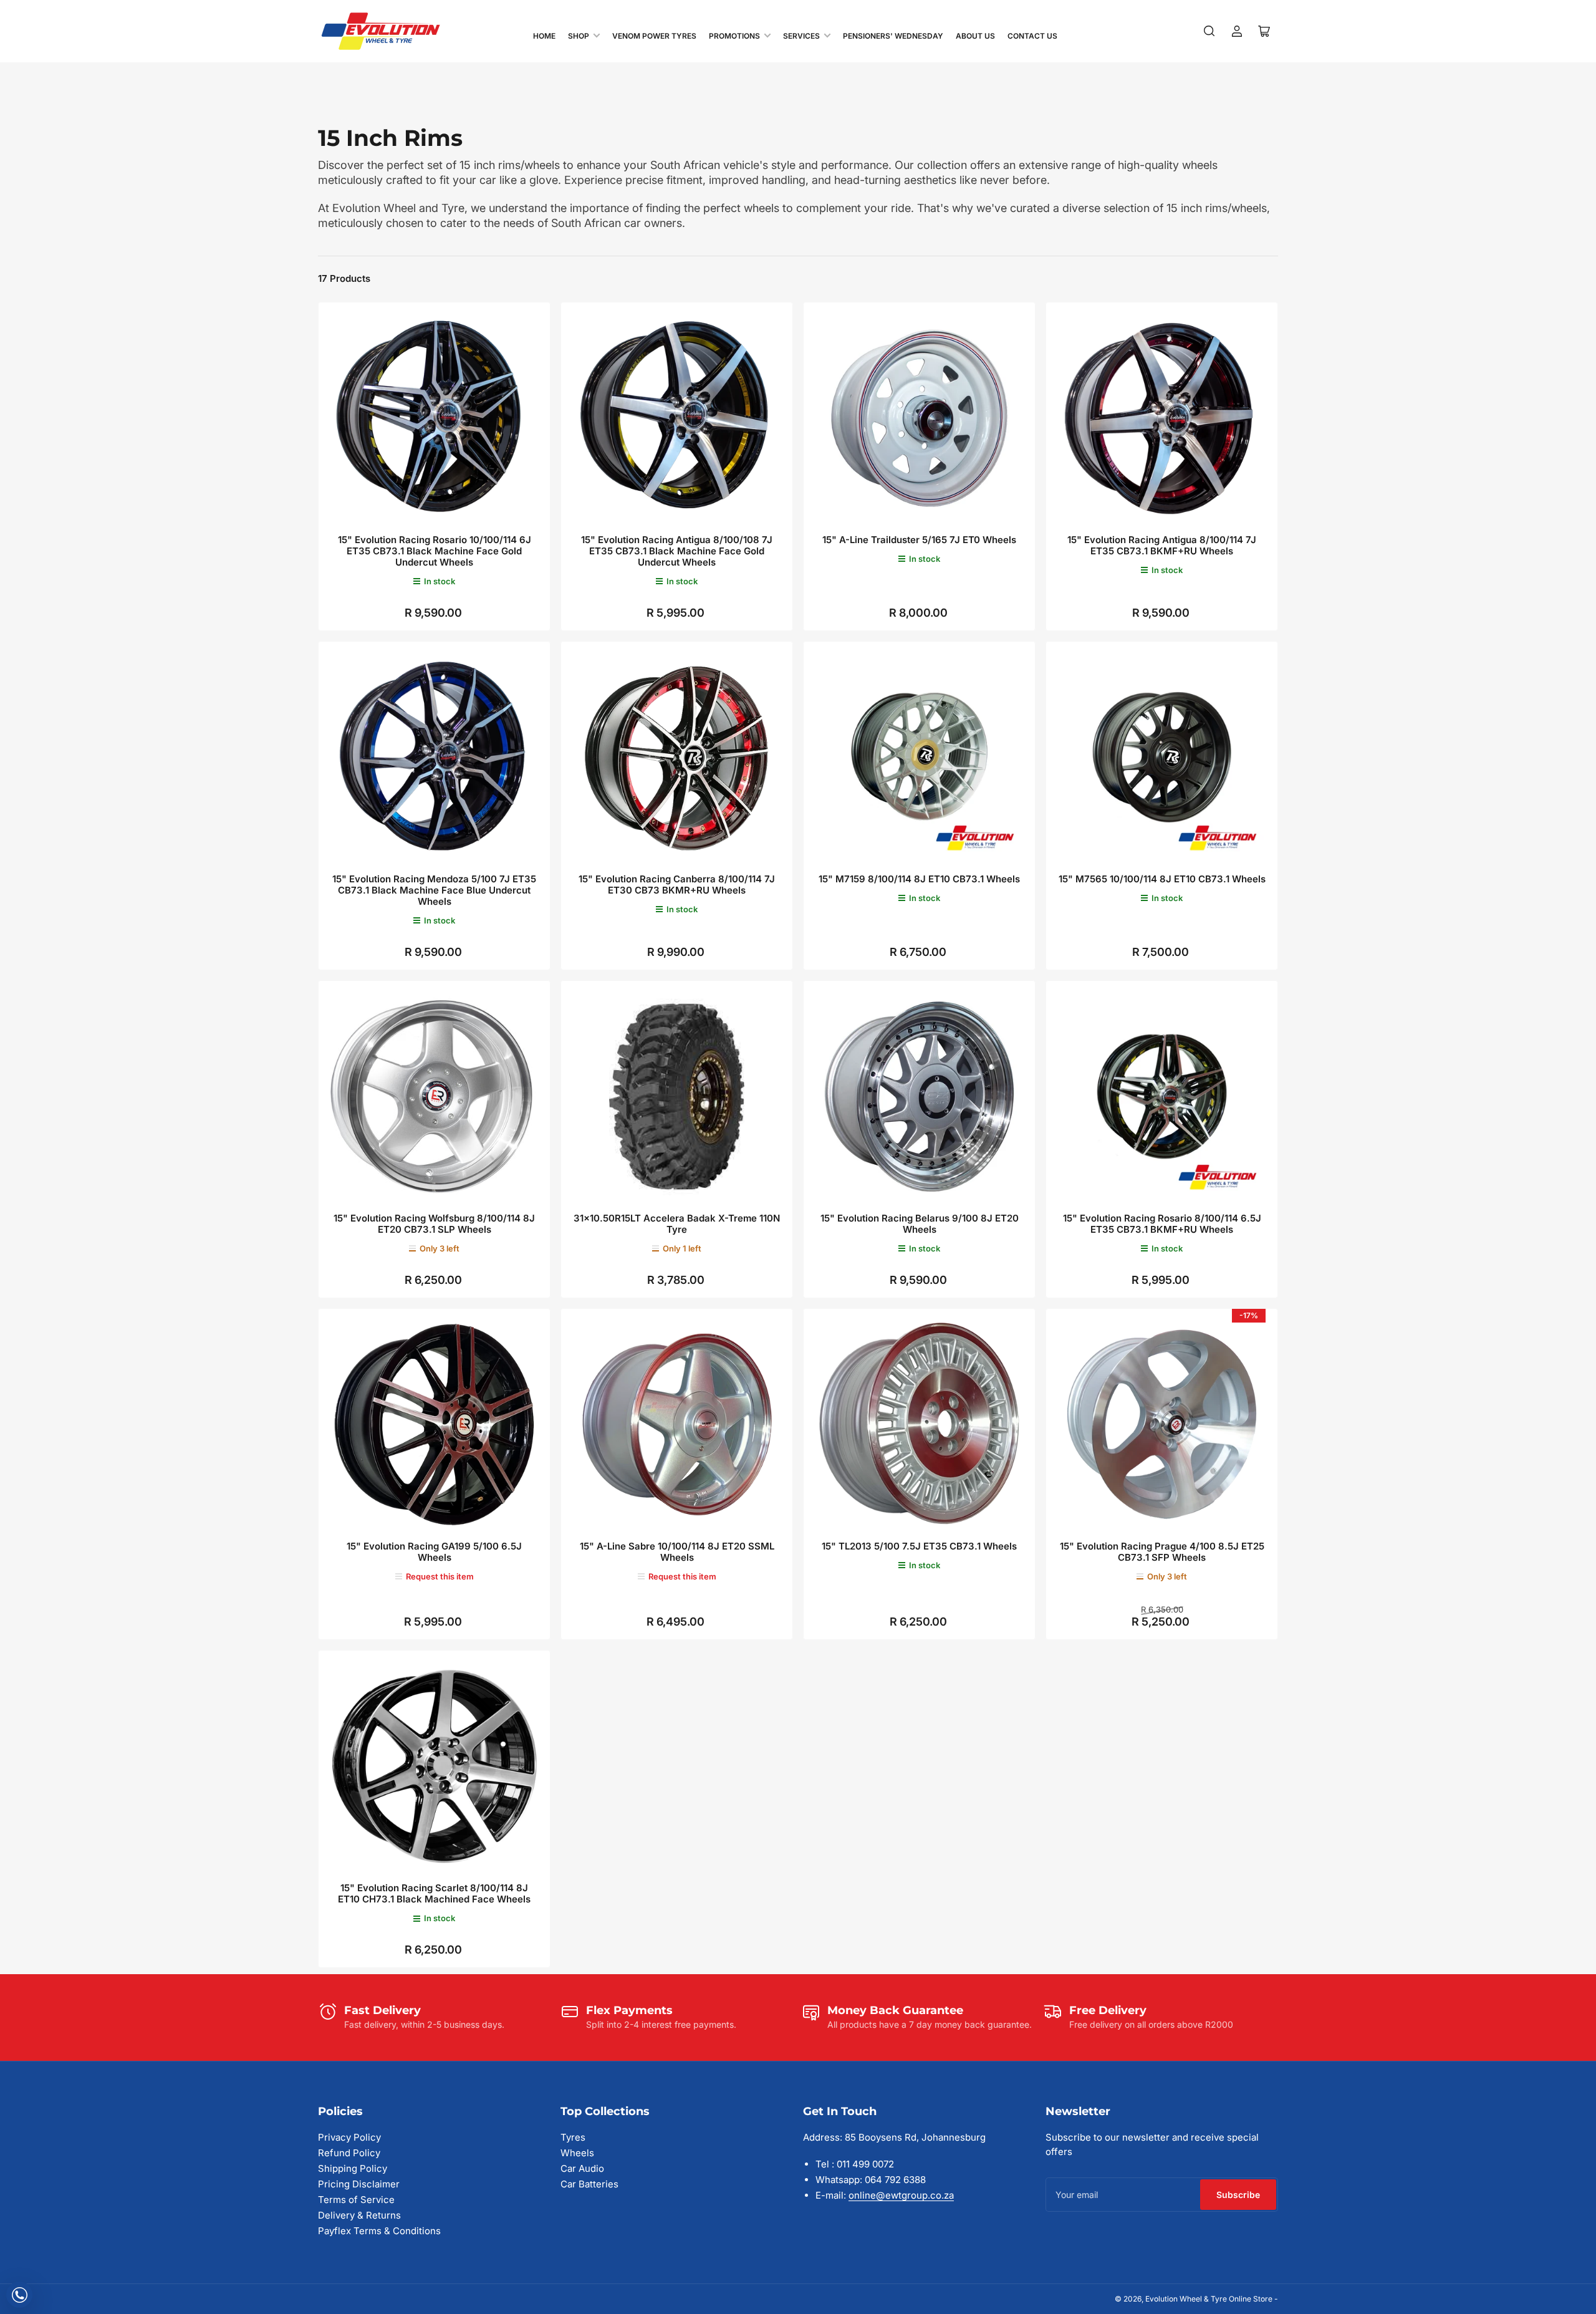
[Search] (1209, 31)
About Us (975, 36)
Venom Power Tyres (654, 36)
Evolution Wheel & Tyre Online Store (1210, 2299)
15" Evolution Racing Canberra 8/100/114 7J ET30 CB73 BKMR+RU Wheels (677, 885)
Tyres (573, 2137)
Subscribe (1238, 2195)
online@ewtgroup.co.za (901, 2195)
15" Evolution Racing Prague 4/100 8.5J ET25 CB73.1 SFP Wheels (1162, 1552)
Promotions (734, 36)
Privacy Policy (349, 2137)
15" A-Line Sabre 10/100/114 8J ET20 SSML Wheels (677, 1552)
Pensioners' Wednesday (893, 36)
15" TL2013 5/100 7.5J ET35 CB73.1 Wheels (919, 1546)
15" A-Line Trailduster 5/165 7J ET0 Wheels (919, 540)
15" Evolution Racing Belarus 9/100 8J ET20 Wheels (920, 1224)
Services (801, 36)
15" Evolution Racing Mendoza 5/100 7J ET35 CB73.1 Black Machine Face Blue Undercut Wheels (434, 890)
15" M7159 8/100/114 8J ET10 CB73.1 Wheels (919, 879)
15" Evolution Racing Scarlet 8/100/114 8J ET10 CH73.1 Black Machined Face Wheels (434, 1893)
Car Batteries (589, 2184)
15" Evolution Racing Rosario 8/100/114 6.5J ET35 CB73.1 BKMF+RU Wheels (1162, 1224)
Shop (579, 36)
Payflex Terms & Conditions (379, 2231)
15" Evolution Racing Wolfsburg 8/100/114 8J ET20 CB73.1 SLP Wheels (434, 1224)
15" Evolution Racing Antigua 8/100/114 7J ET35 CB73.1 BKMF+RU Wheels (1162, 545)
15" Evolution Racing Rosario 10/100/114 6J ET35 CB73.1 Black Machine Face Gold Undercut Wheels (435, 551)
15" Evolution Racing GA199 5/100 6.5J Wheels (434, 1552)
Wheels (577, 2153)
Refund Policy (349, 2153)
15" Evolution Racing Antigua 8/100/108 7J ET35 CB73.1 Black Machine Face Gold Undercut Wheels (677, 551)
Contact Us (1032, 36)
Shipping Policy (353, 2168)
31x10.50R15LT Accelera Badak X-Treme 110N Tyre (677, 1224)
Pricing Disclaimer (359, 2184)
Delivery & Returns (359, 2215)
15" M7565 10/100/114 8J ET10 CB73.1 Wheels (1162, 879)
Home (544, 36)
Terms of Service (356, 2200)
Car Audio (582, 2168)
